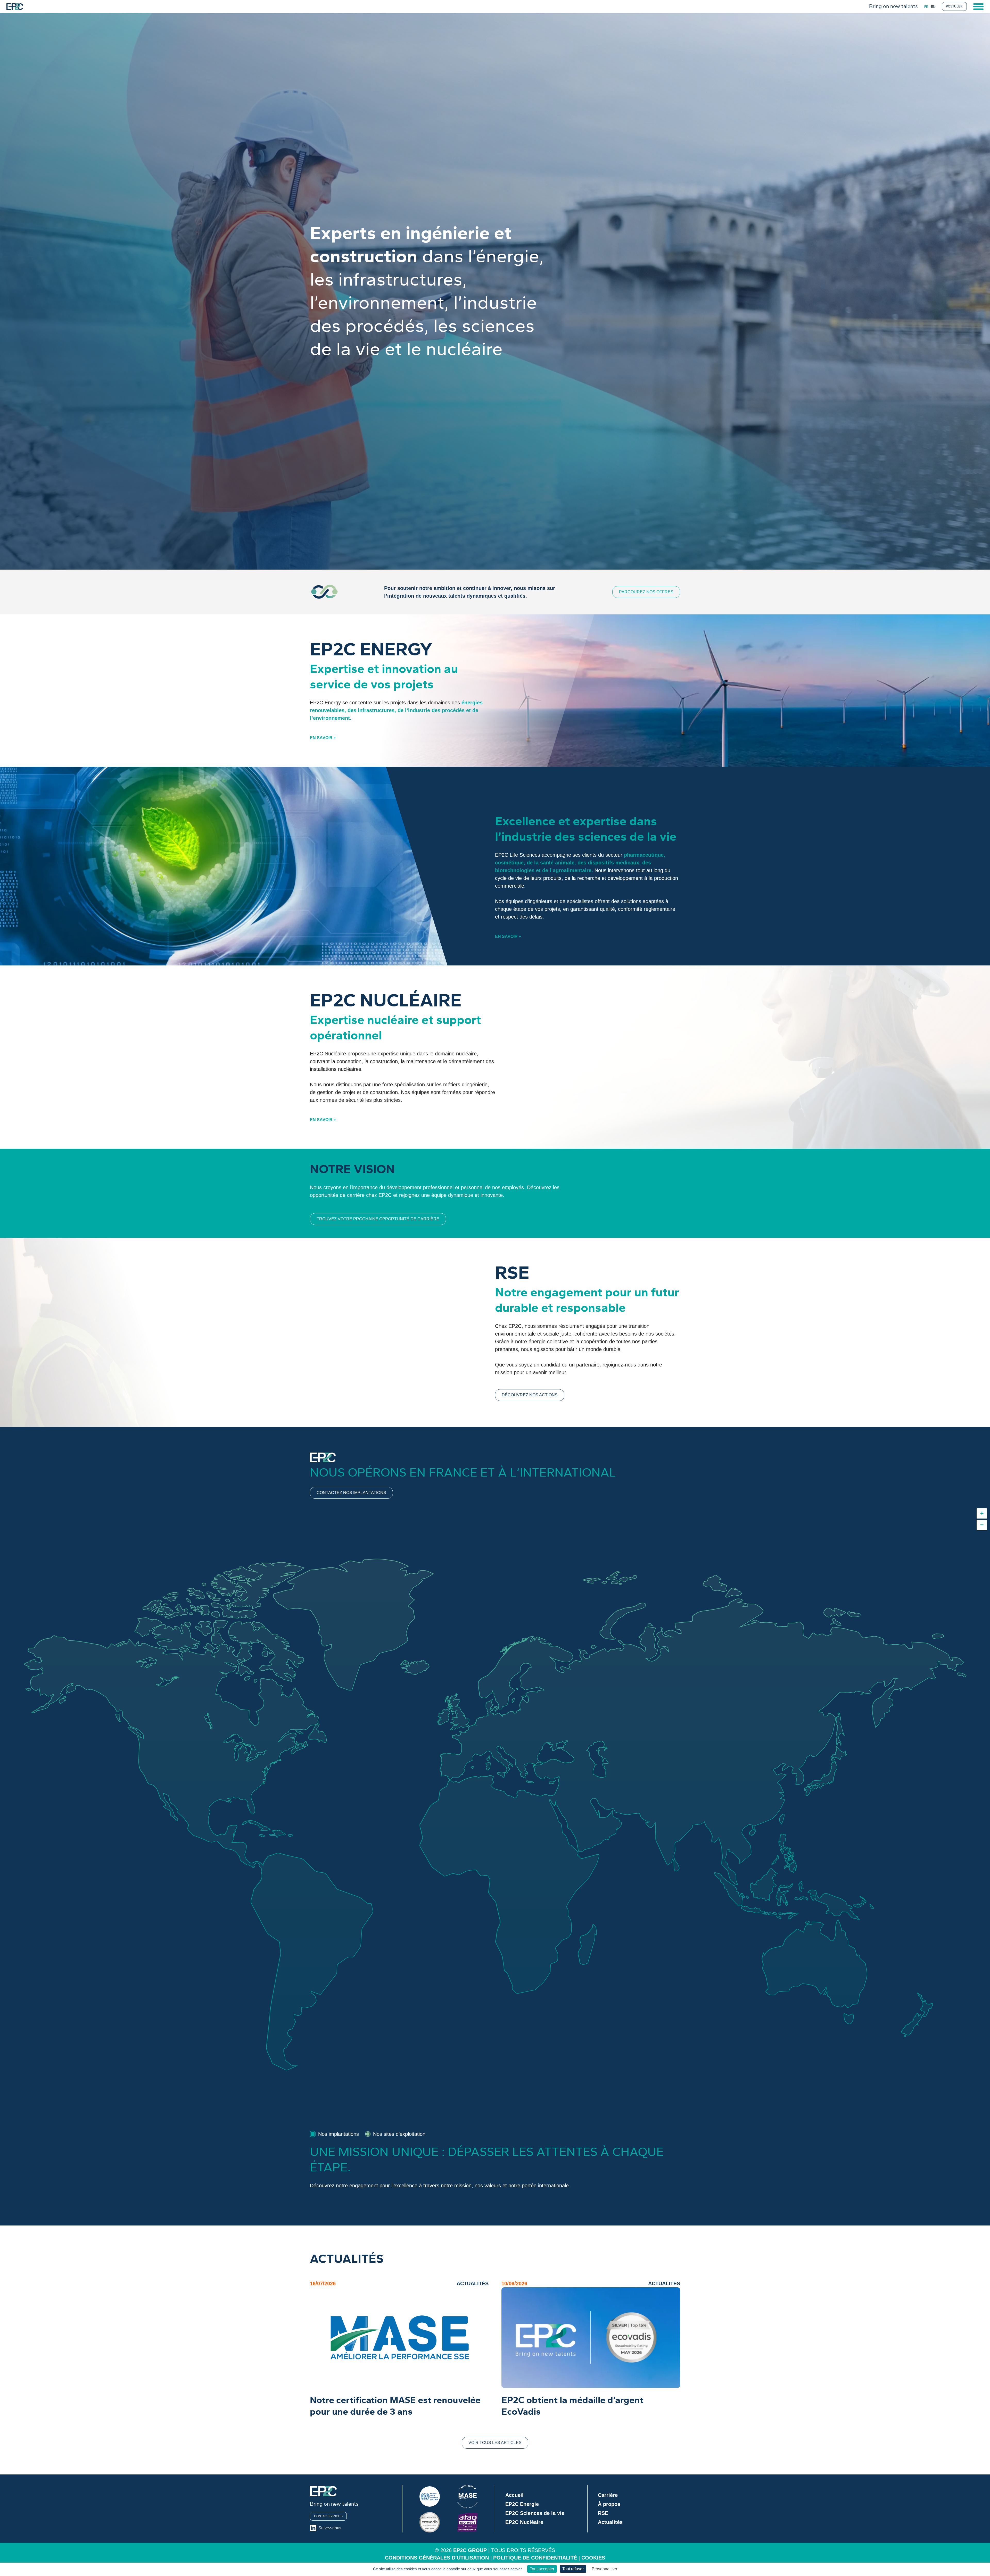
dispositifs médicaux (613, 863)
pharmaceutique (644, 855)
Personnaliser (604, 2569)
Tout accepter (542, 2569)
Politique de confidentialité (535, 2558)
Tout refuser (573, 2569)
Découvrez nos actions (530, 1395)
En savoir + (323, 738)
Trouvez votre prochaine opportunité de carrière (378, 1219)
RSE (603, 2513)
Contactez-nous (328, 2516)
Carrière (608, 2495)
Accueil (514, 2495)
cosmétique (509, 863)
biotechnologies (515, 870)
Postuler (954, 6)
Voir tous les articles (495, 2443)
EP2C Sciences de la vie (535, 2513)
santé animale (557, 863)
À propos (609, 2504)
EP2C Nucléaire (524, 2522)
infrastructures (376, 710)
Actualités (610, 2522)
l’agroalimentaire (571, 870)
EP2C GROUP (470, 2550)
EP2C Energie (522, 2504)
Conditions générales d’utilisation (437, 2558)
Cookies (593, 2558)
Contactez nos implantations (351, 1493)
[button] (982, 1513)
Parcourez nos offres (646, 592)
